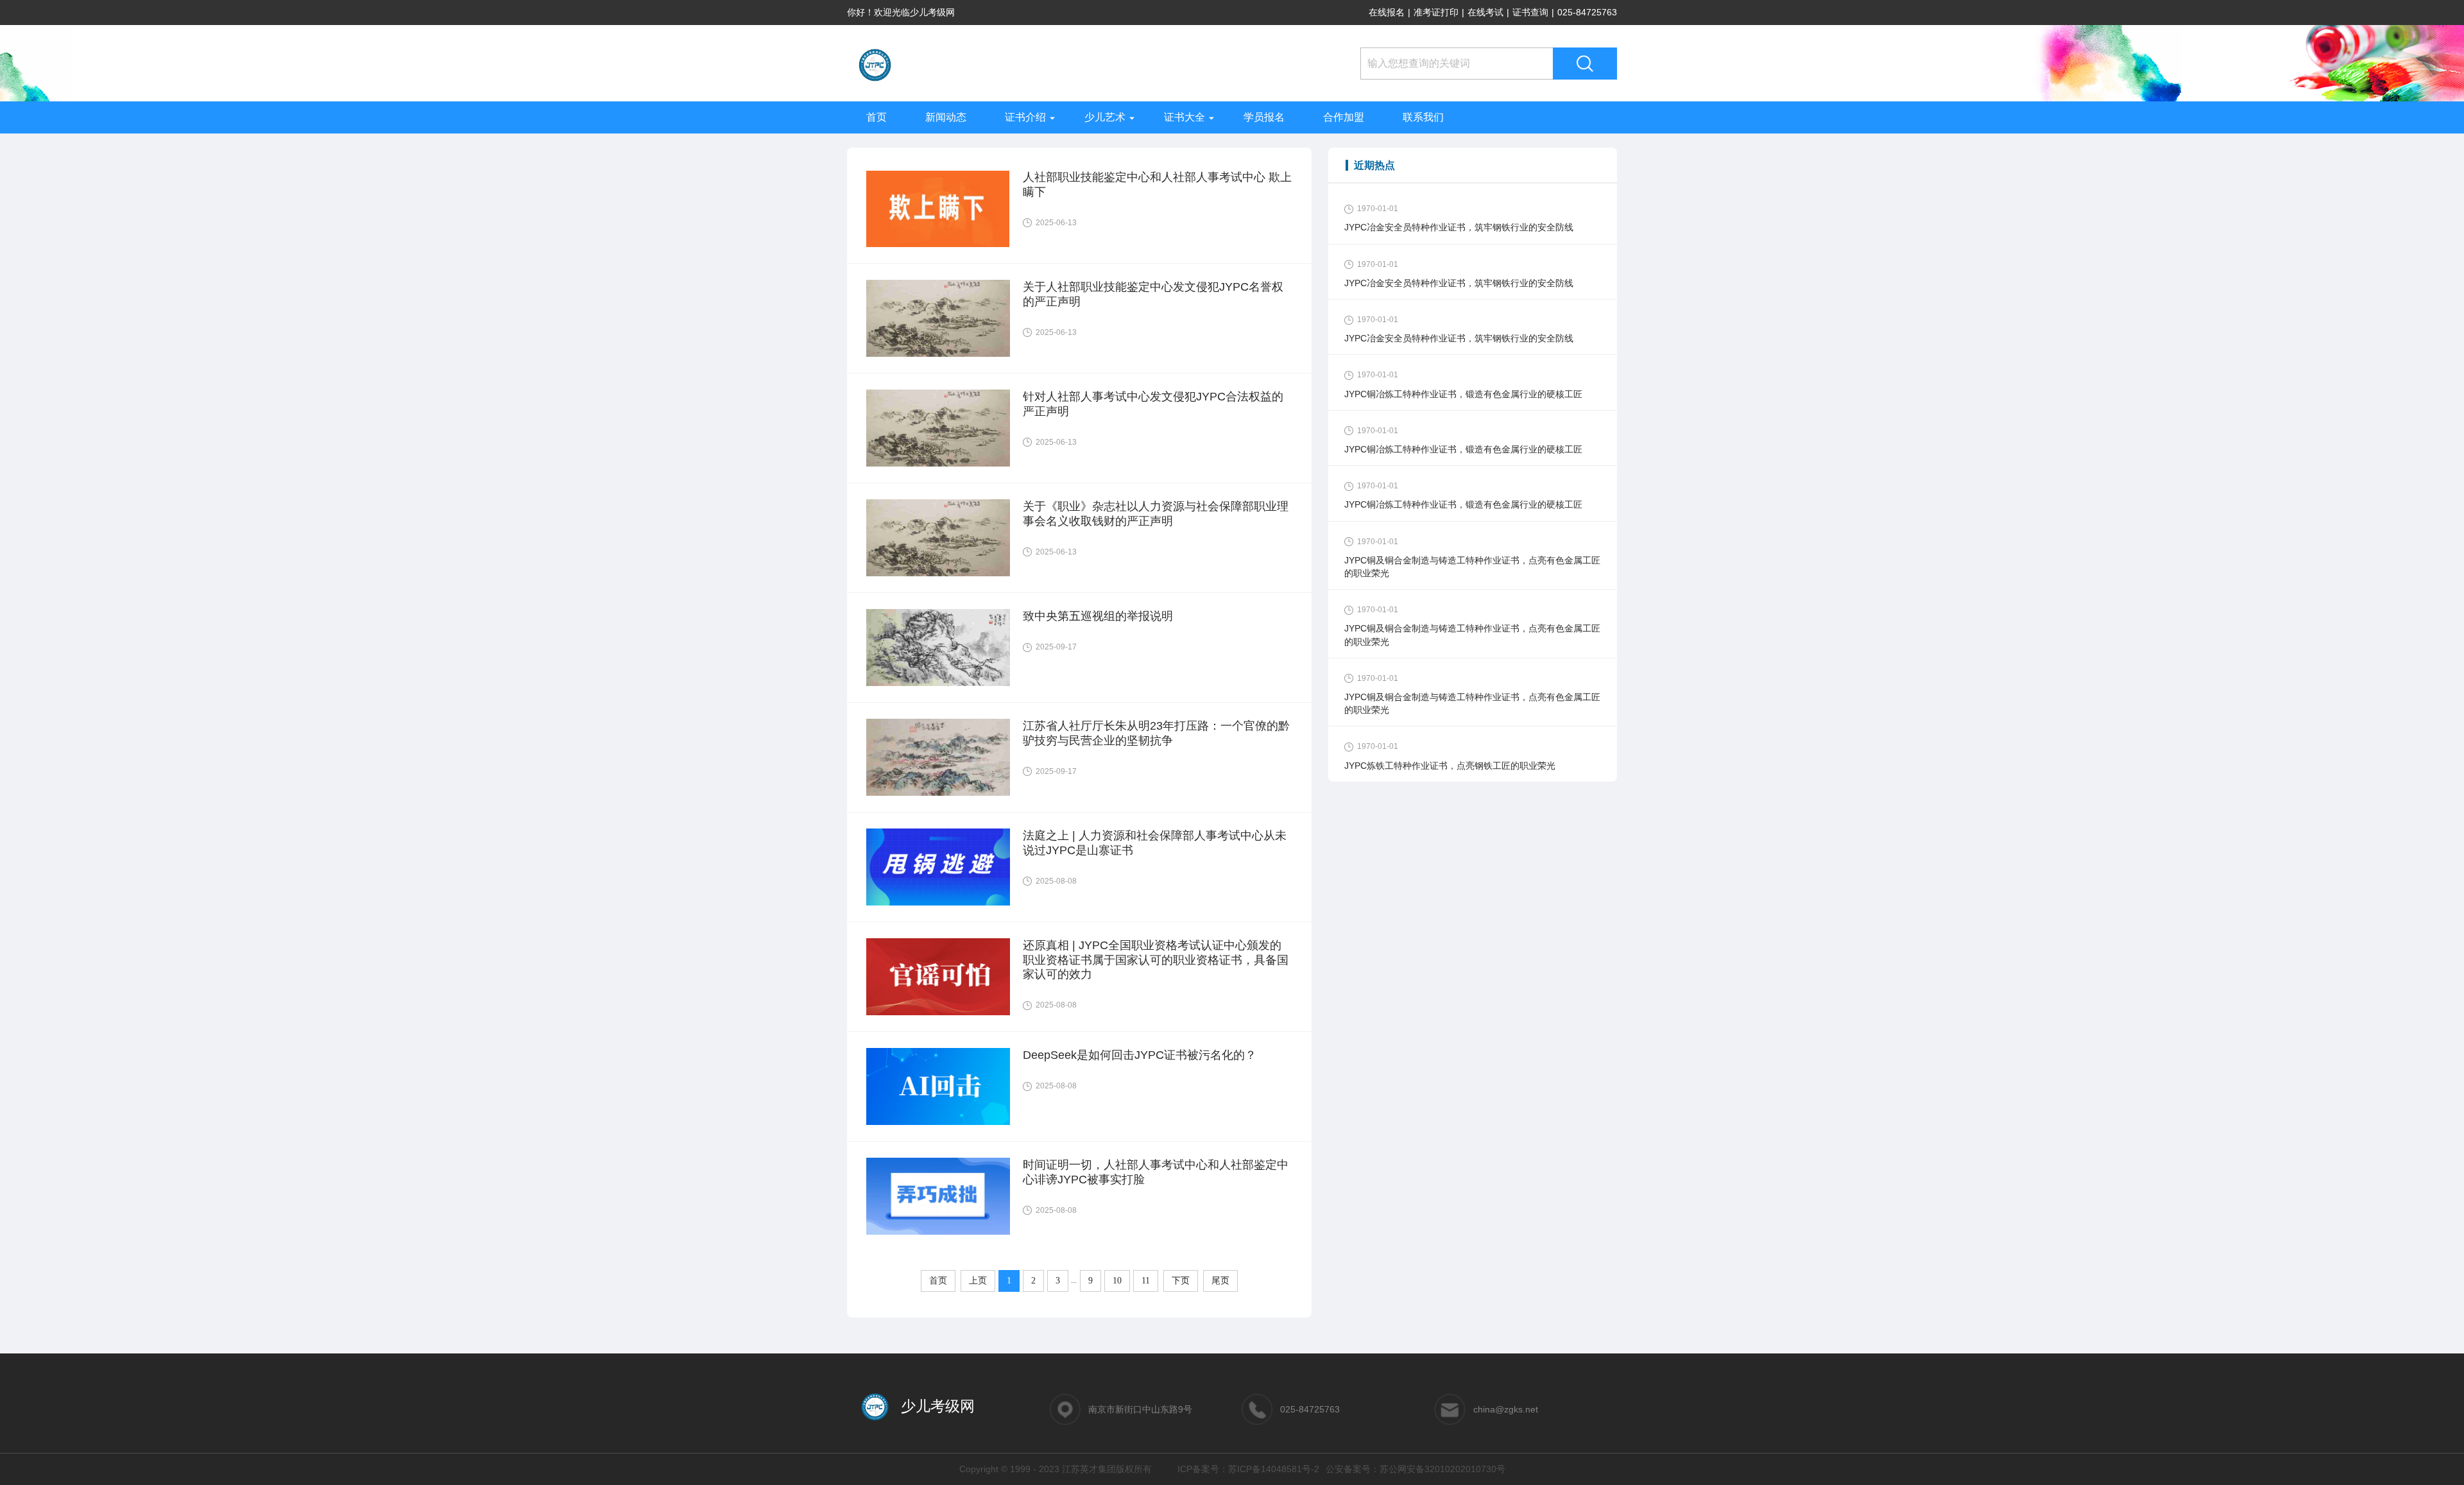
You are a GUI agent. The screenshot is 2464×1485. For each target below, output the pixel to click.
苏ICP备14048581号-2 (1274, 1469)
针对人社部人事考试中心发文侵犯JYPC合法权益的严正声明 (1153, 404)
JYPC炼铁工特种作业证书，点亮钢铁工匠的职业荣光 (1450, 766)
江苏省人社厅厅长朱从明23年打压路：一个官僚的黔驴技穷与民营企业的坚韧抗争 (1156, 733)
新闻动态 (946, 117)
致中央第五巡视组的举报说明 (1098, 616)
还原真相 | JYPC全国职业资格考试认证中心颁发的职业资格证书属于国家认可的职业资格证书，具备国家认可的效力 (1156, 960)
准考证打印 (1436, 12)
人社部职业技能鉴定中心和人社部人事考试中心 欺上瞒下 (1157, 185)
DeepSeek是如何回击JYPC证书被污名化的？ (1140, 1055)
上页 (978, 1281)
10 (1117, 1281)
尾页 (1220, 1281)
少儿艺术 (1105, 117)
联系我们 (1423, 117)
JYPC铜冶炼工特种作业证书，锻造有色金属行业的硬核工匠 (1463, 394)
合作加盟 (1344, 117)
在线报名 (1387, 12)
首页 (877, 117)
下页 (1181, 1281)
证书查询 (1530, 12)
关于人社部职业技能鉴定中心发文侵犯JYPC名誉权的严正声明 (1153, 294)
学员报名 (1264, 117)
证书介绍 (1025, 117)
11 (1146, 1281)
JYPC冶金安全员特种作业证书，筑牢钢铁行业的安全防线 (1459, 227)
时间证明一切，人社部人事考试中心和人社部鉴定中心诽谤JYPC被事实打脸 (1156, 1172)
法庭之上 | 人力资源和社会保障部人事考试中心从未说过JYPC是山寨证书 (1155, 843)
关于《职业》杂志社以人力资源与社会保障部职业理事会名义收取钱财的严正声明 (1156, 514)
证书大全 (1185, 117)
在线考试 (1485, 12)
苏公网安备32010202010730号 (1442, 1469)
